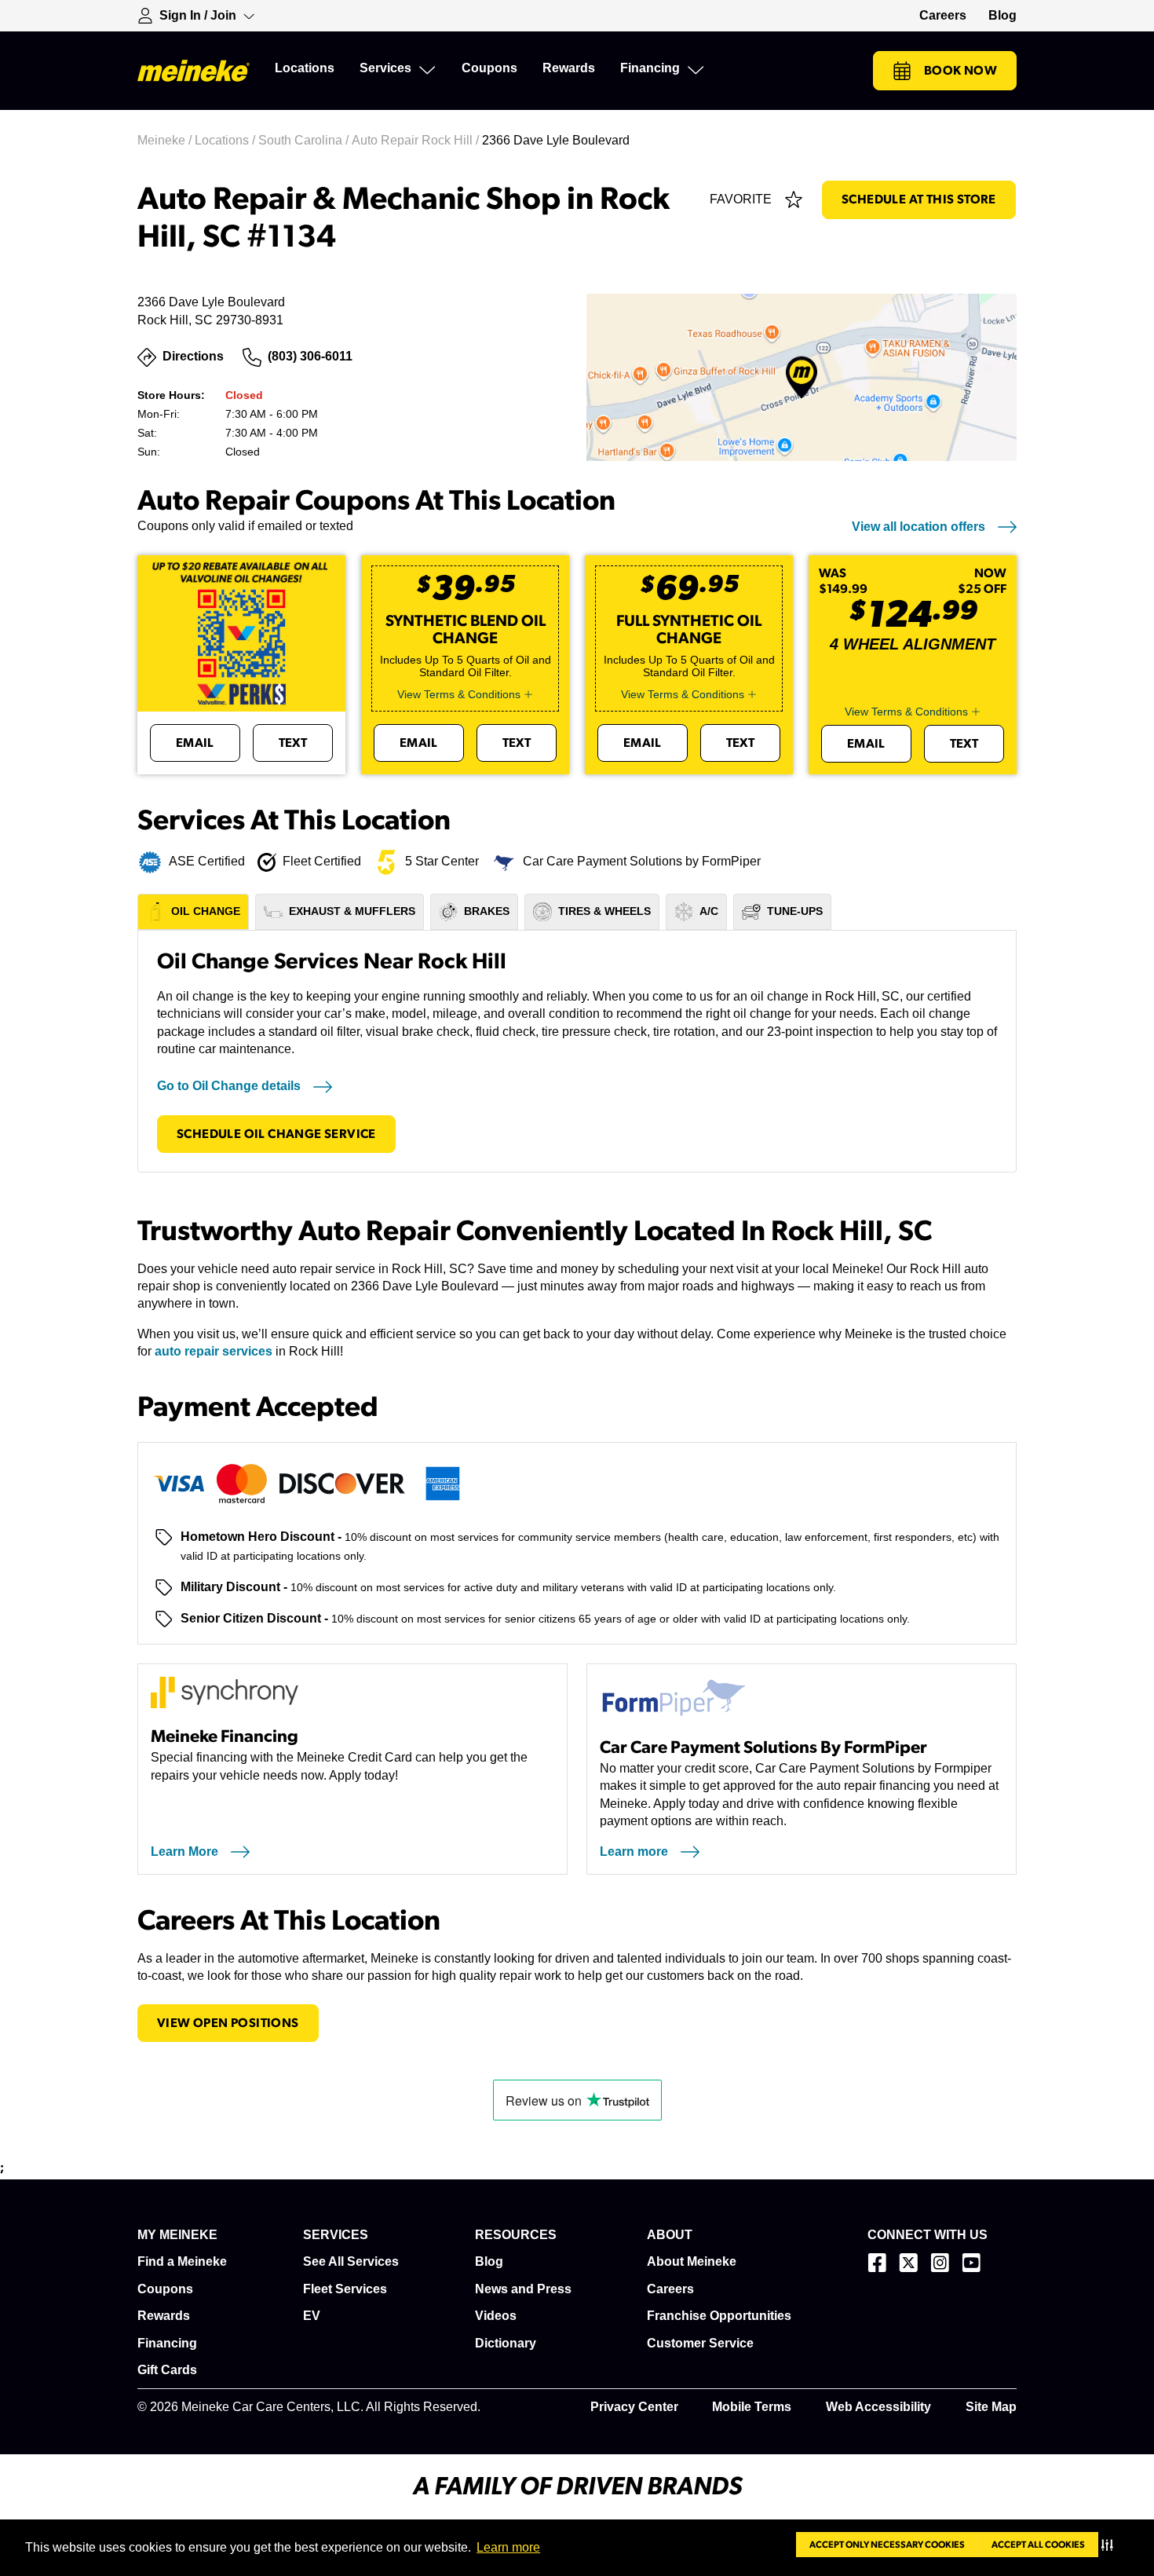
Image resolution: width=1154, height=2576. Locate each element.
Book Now (960, 71)
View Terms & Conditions (459, 694)
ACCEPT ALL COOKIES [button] (1038, 2545)
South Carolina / (305, 140)
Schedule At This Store (919, 199)
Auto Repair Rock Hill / (417, 140)
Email (195, 743)
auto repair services (214, 1351)
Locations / (226, 140)
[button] (1110, 2545)
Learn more (508, 2547)
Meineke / (166, 140)
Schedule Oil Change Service (276, 1134)
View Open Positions (228, 2023)
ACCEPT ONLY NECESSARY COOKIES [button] (887, 2545)
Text (293, 743)
